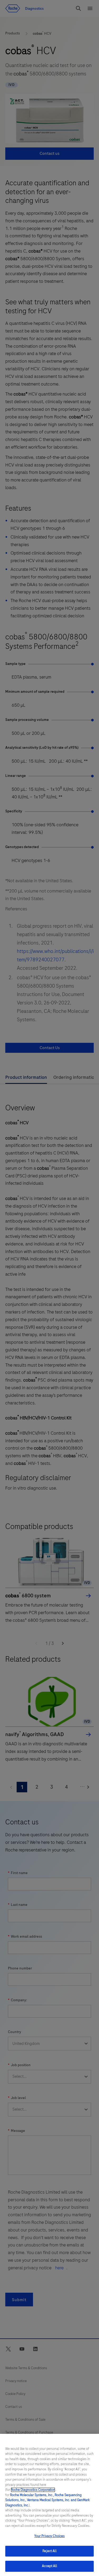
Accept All (49, 2566)
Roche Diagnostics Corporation (33, 2490)
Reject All (49, 2551)
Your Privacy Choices (50, 2536)
